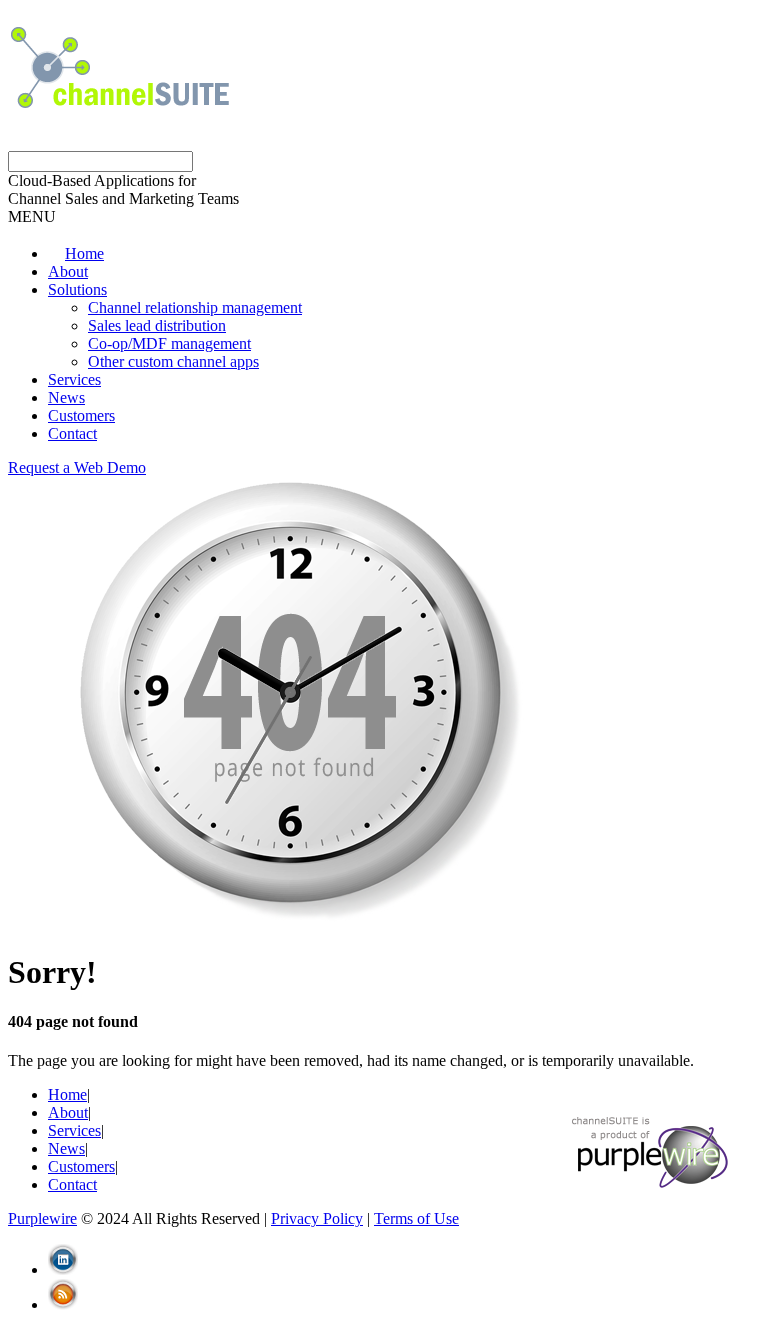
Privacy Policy (317, 1218)
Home (67, 1094)
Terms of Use (416, 1218)
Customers (81, 415)
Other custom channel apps (173, 361)
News (66, 397)
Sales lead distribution (157, 325)
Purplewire (42, 1218)
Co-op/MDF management (169, 343)
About (68, 271)
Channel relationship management (195, 307)
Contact (72, 433)
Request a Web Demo (77, 467)
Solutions (77, 289)
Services (74, 379)
